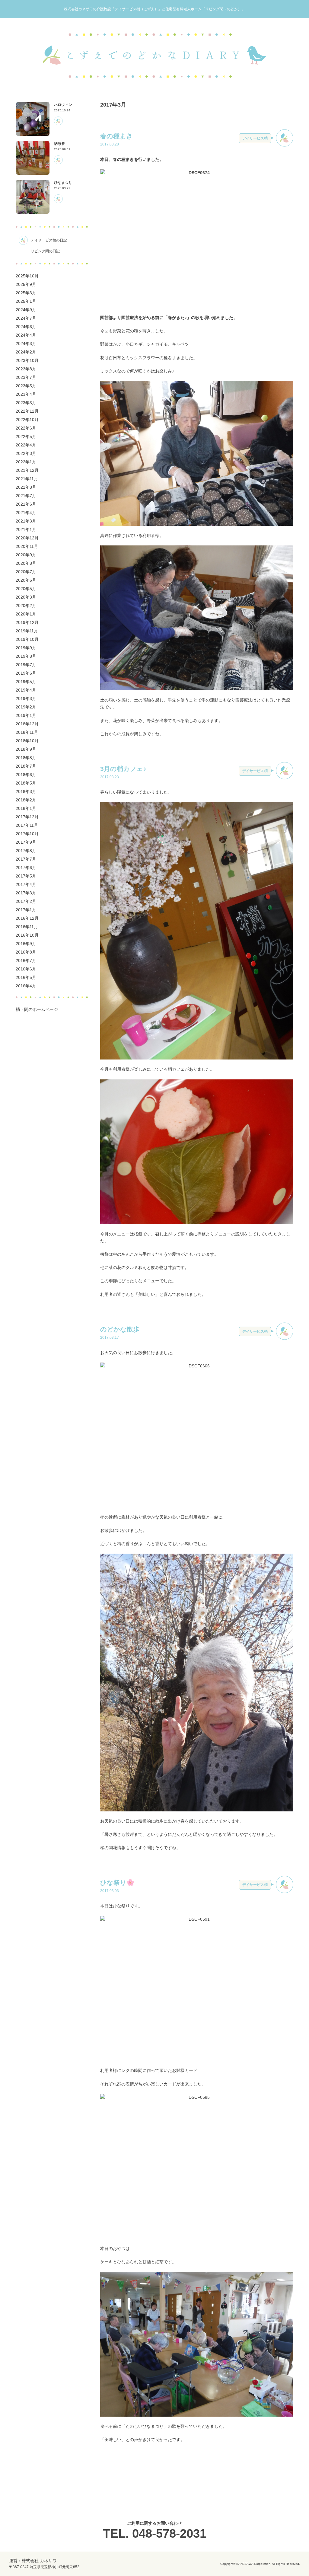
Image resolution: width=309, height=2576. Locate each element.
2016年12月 (27, 918)
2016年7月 (26, 960)
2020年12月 (27, 538)
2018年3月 (26, 791)
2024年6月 (26, 327)
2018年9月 (26, 749)
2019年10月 (27, 639)
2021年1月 (26, 529)
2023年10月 (27, 360)
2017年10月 (27, 834)
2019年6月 (26, 673)
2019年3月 (26, 698)
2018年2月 (26, 800)
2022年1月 (26, 462)
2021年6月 (26, 504)
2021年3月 (26, 521)
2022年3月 (26, 453)
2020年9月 (26, 555)
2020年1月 (26, 614)
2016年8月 (26, 952)
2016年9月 (26, 944)
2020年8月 (26, 563)
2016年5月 (26, 977)
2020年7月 (26, 572)
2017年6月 (26, 868)
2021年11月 (27, 479)
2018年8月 (26, 758)
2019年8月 (26, 656)
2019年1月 (26, 715)
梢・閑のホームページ (37, 1009)
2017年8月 (26, 851)
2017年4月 (26, 884)
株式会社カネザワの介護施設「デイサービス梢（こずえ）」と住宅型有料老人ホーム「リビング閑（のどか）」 (154, 9)
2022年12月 (27, 411)
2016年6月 (26, 969)
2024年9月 (26, 310)
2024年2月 (26, 352)
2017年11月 (27, 825)
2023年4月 (26, 394)
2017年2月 (26, 901)
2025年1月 (26, 301)
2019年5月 (26, 682)
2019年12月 (27, 622)
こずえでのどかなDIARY (154, 56)
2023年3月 (26, 403)
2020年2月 (26, 606)
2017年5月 (26, 876)
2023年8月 (26, 369)
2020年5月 (26, 589)
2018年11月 (27, 732)
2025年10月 (27, 276)
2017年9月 (26, 842)
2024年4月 (26, 335)
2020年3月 (26, 597)
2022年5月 (26, 436)
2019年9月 (26, 648)
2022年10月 (27, 420)
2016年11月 (27, 927)
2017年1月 (26, 910)
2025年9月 (26, 284)
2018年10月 (27, 741)
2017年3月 (26, 893)
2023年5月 (26, 386)
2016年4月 (26, 986)
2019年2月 (26, 707)
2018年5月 (26, 783)
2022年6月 (26, 428)
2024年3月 (26, 344)
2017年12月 (27, 817)
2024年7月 (26, 318)
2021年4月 (26, 513)
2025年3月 (26, 293)
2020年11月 (27, 546)
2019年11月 (27, 631)
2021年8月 (26, 487)
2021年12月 (27, 470)
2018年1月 (26, 808)
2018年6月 (26, 775)
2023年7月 (26, 377)
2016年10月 (27, 935)
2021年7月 (26, 496)
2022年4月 (26, 445)
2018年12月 (27, 724)
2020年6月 (26, 580)
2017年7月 (26, 859)
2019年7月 (26, 665)
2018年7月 (26, 766)
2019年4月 (26, 690)
